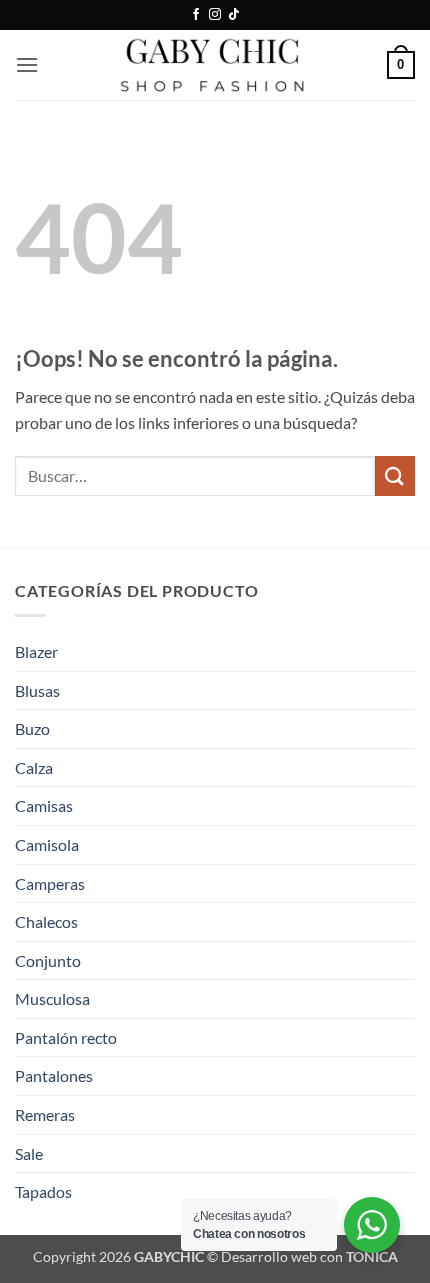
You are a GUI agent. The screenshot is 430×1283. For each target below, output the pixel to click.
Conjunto (48, 960)
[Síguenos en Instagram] (215, 15)
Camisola (47, 844)
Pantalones (54, 1075)
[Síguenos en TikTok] (234, 15)
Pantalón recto (66, 1037)
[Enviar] (395, 475)
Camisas (44, 805)
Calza (34, 767)
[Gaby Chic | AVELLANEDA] (215, 65)
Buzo (32, 728)
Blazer (36, 651)
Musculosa (52, 998)
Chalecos (46, 921)
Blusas (37, 690)
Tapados (43, 1191)
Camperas (50, 883)
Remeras (45, 1114)
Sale (29, 1153)
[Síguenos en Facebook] (196, 15)
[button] (27, 64)
